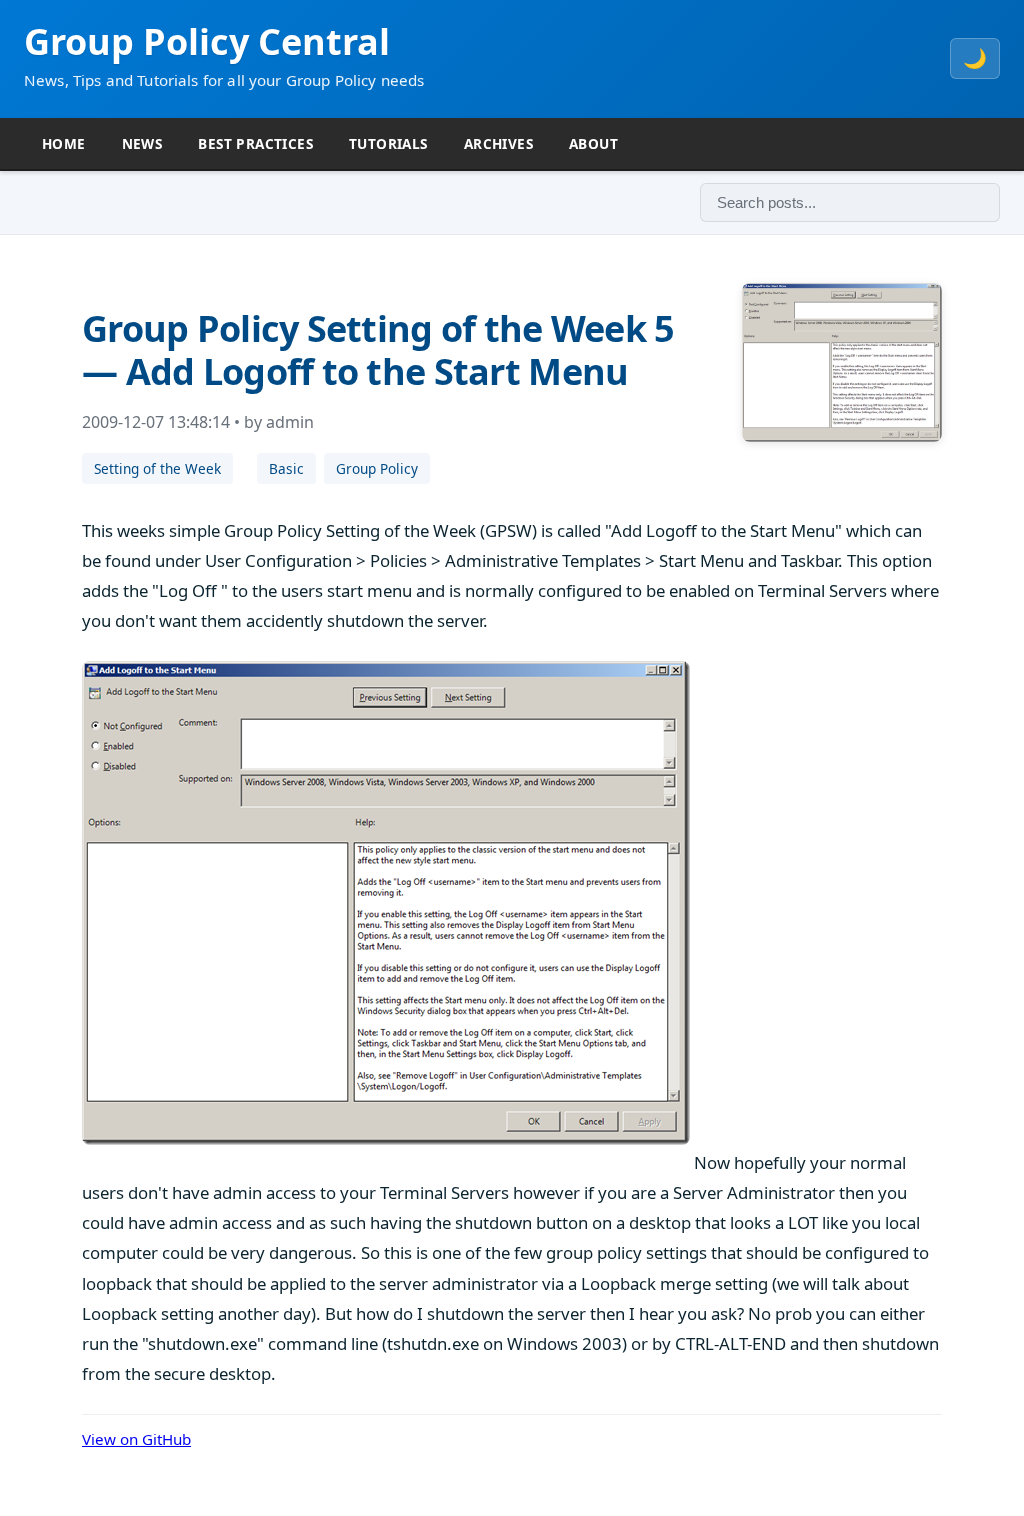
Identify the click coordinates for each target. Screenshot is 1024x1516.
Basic (286, 468)
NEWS (142, 143)
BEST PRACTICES (255, 143)
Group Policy (377, 468)
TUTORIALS (388, 143)
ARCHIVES (498, 143)
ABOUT (593, 143)
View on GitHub (136, 1439)
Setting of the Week (157, 468)
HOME (64, 143)
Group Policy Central (207, 41)
